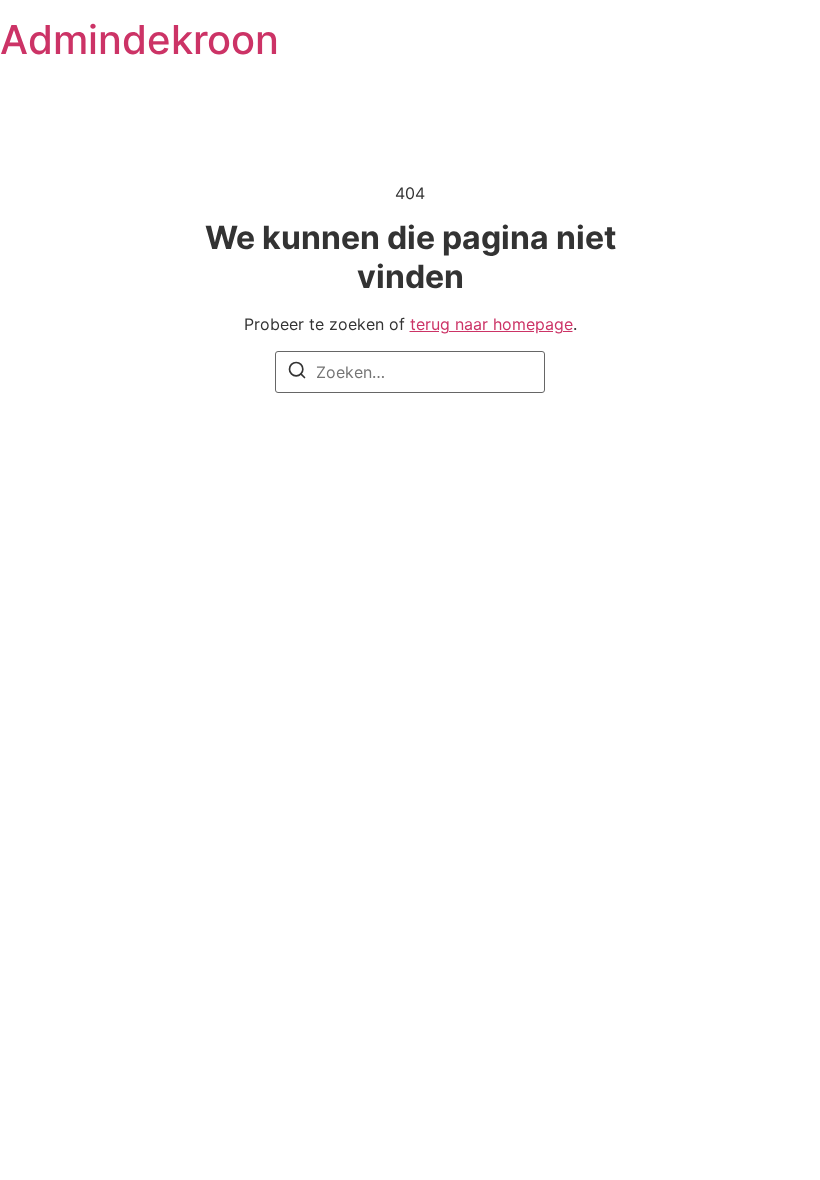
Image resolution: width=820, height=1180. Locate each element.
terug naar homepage (491, 324)
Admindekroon (139, 39)
